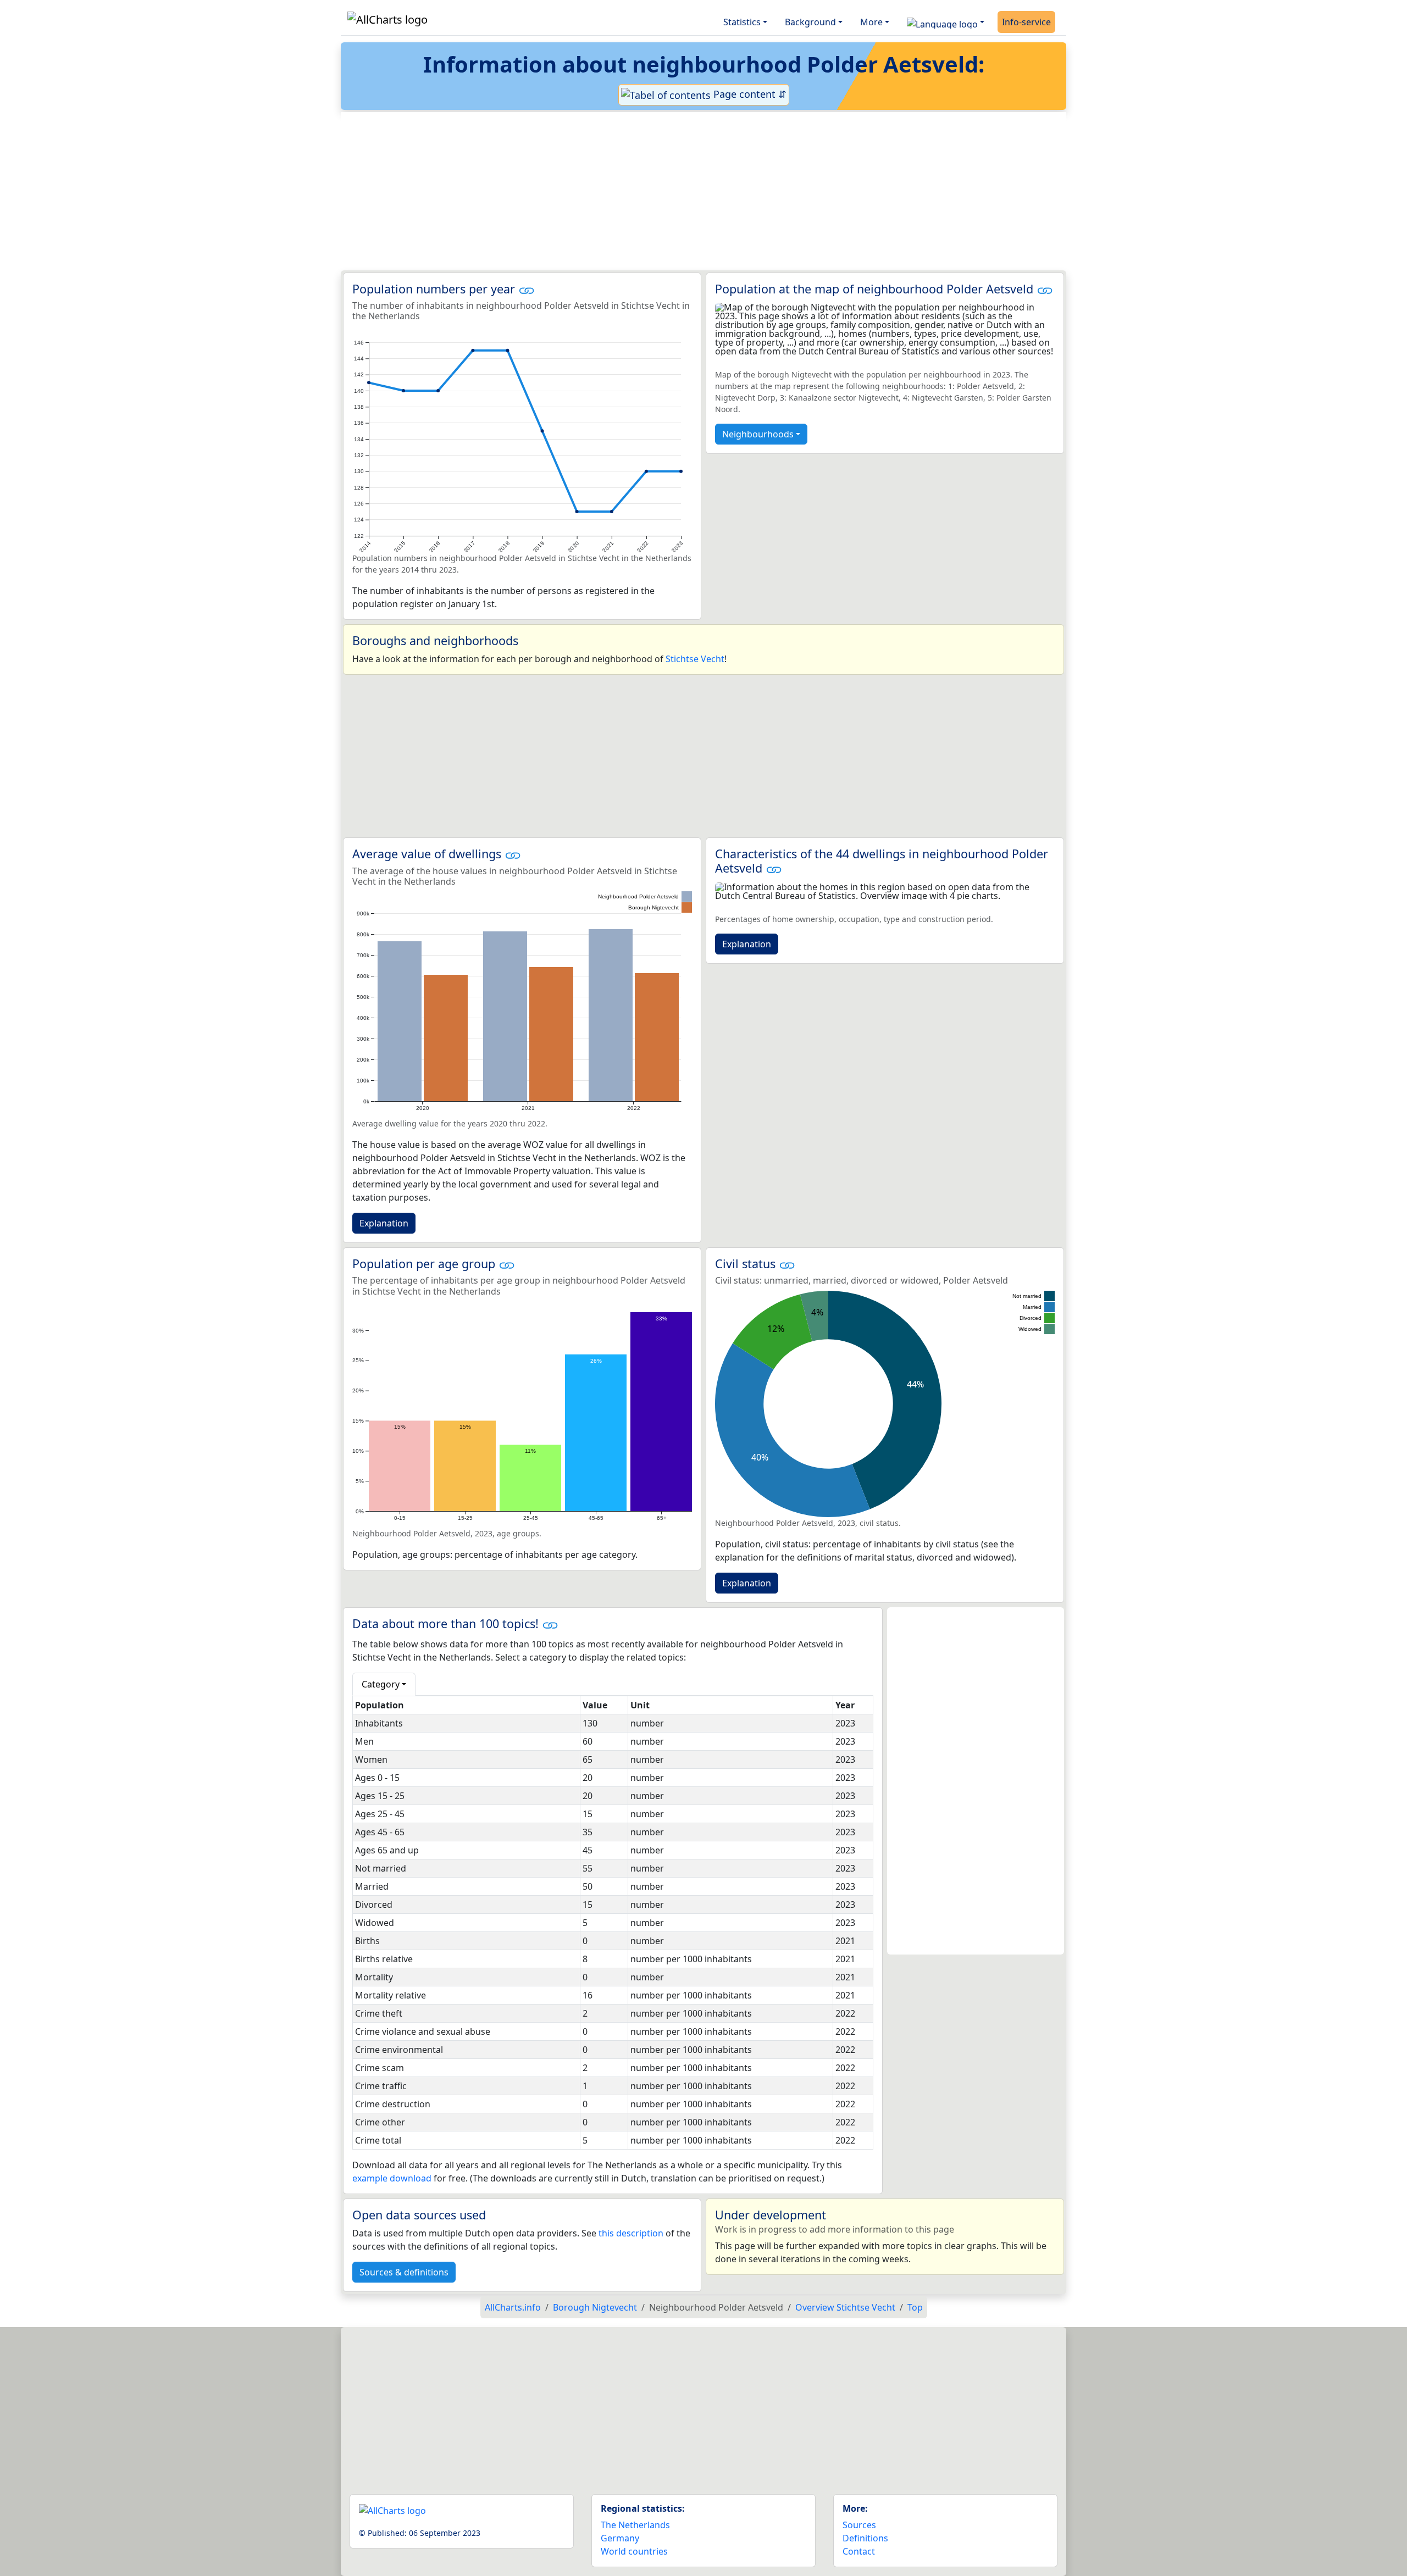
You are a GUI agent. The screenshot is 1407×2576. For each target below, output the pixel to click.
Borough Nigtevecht (595, 2307)
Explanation (384, 1223)
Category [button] (381, 1684)
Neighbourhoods (758, 434)
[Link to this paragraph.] (527, 289)
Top (915, 2307)
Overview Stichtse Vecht (845, 2307)
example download (392, 2178)
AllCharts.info (513, 2307)
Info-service (1026, 22)
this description (631, 2233)
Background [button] (810, 22)
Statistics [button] (742, 22)
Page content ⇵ (749, 94)
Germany (620, 2538)
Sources (859, 2525)
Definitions (865, 2538)
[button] (946, 22)
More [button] (871, 22)
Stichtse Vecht (695, 659)
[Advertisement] (677, 191)
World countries (634, 2551)
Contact (859, 2551)
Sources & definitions (404, 2272)
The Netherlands (635, 2525)
